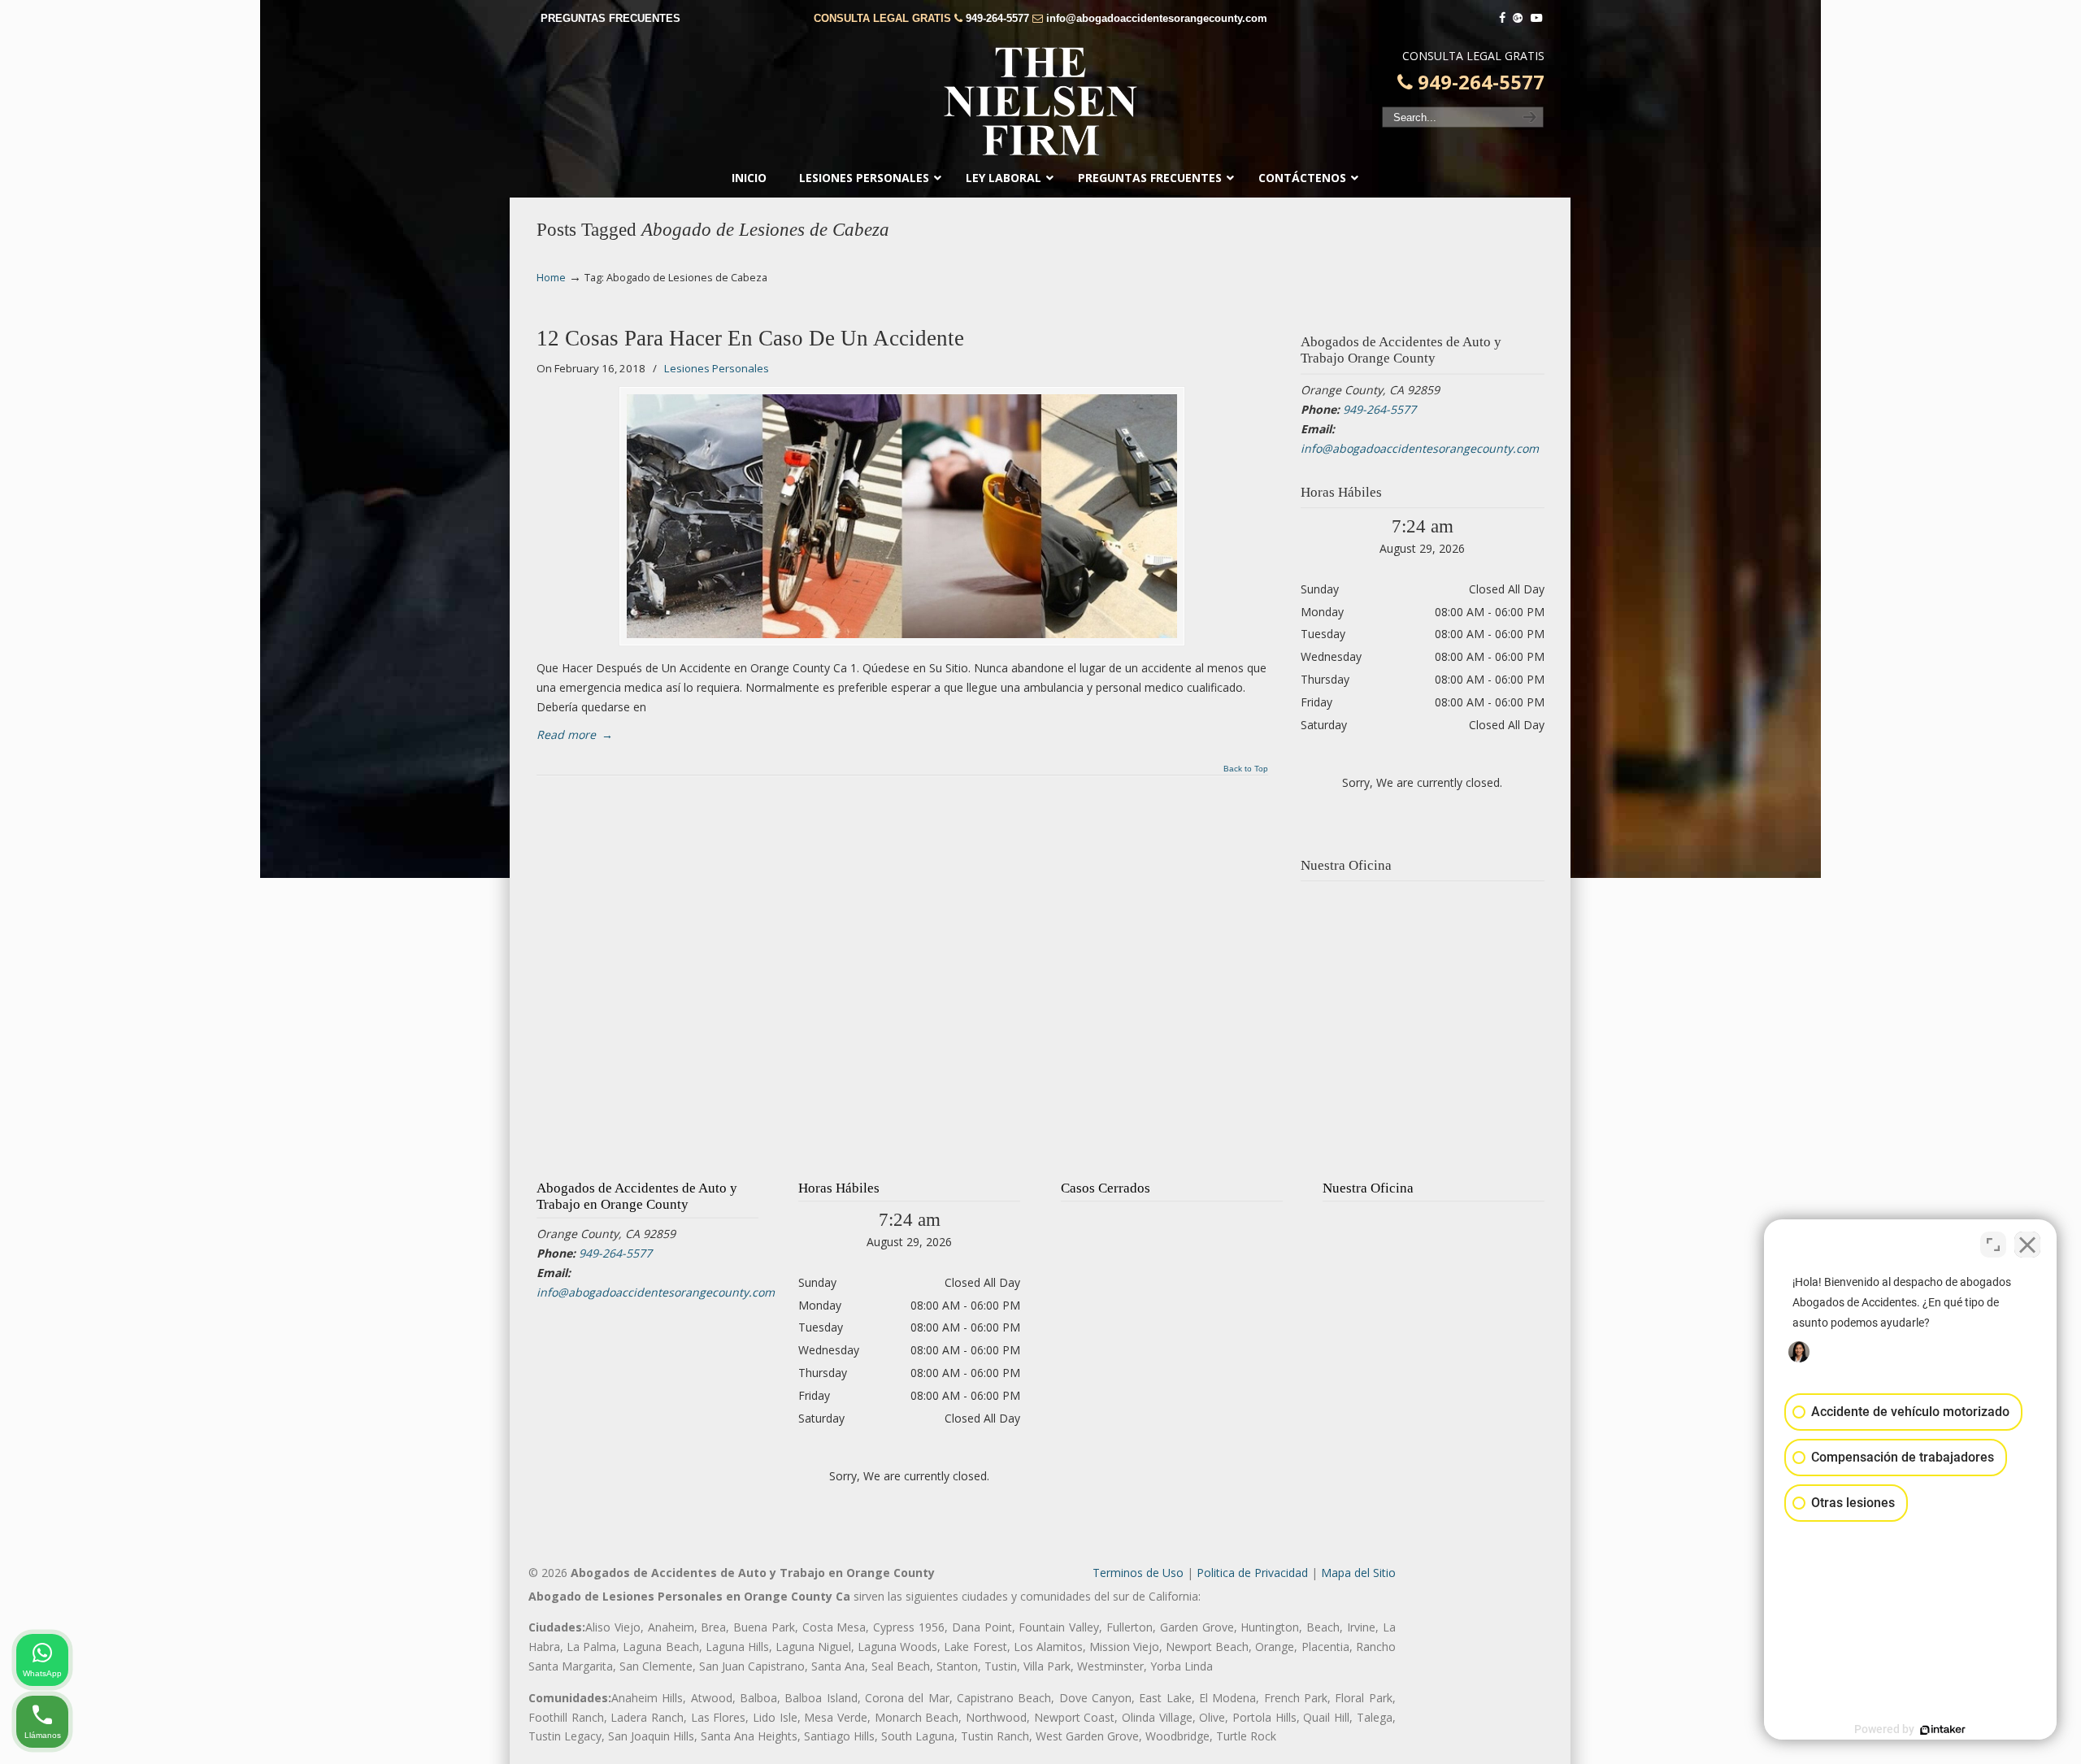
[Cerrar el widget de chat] (2027, 1245)
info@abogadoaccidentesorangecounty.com (1157, 18)
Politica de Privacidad (1252, 1573)
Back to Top (1246, 769)
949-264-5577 (997, 18)
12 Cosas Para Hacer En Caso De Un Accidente (750, 338)
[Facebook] (1502, 18)
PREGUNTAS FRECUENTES (610, 18)
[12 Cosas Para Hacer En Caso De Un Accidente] (902, 516)
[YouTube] (1536, 18)
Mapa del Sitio (1358, 1573)
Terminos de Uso (1138, 1573)
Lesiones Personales (717, 368)
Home (551, 278)
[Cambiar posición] (1993, 1245)
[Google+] (1518, 18)
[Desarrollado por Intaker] (1943, 1730)
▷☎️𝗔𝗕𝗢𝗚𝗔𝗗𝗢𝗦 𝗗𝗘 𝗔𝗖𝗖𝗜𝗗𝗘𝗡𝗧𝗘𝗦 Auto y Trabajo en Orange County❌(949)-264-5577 (1040, 102)
